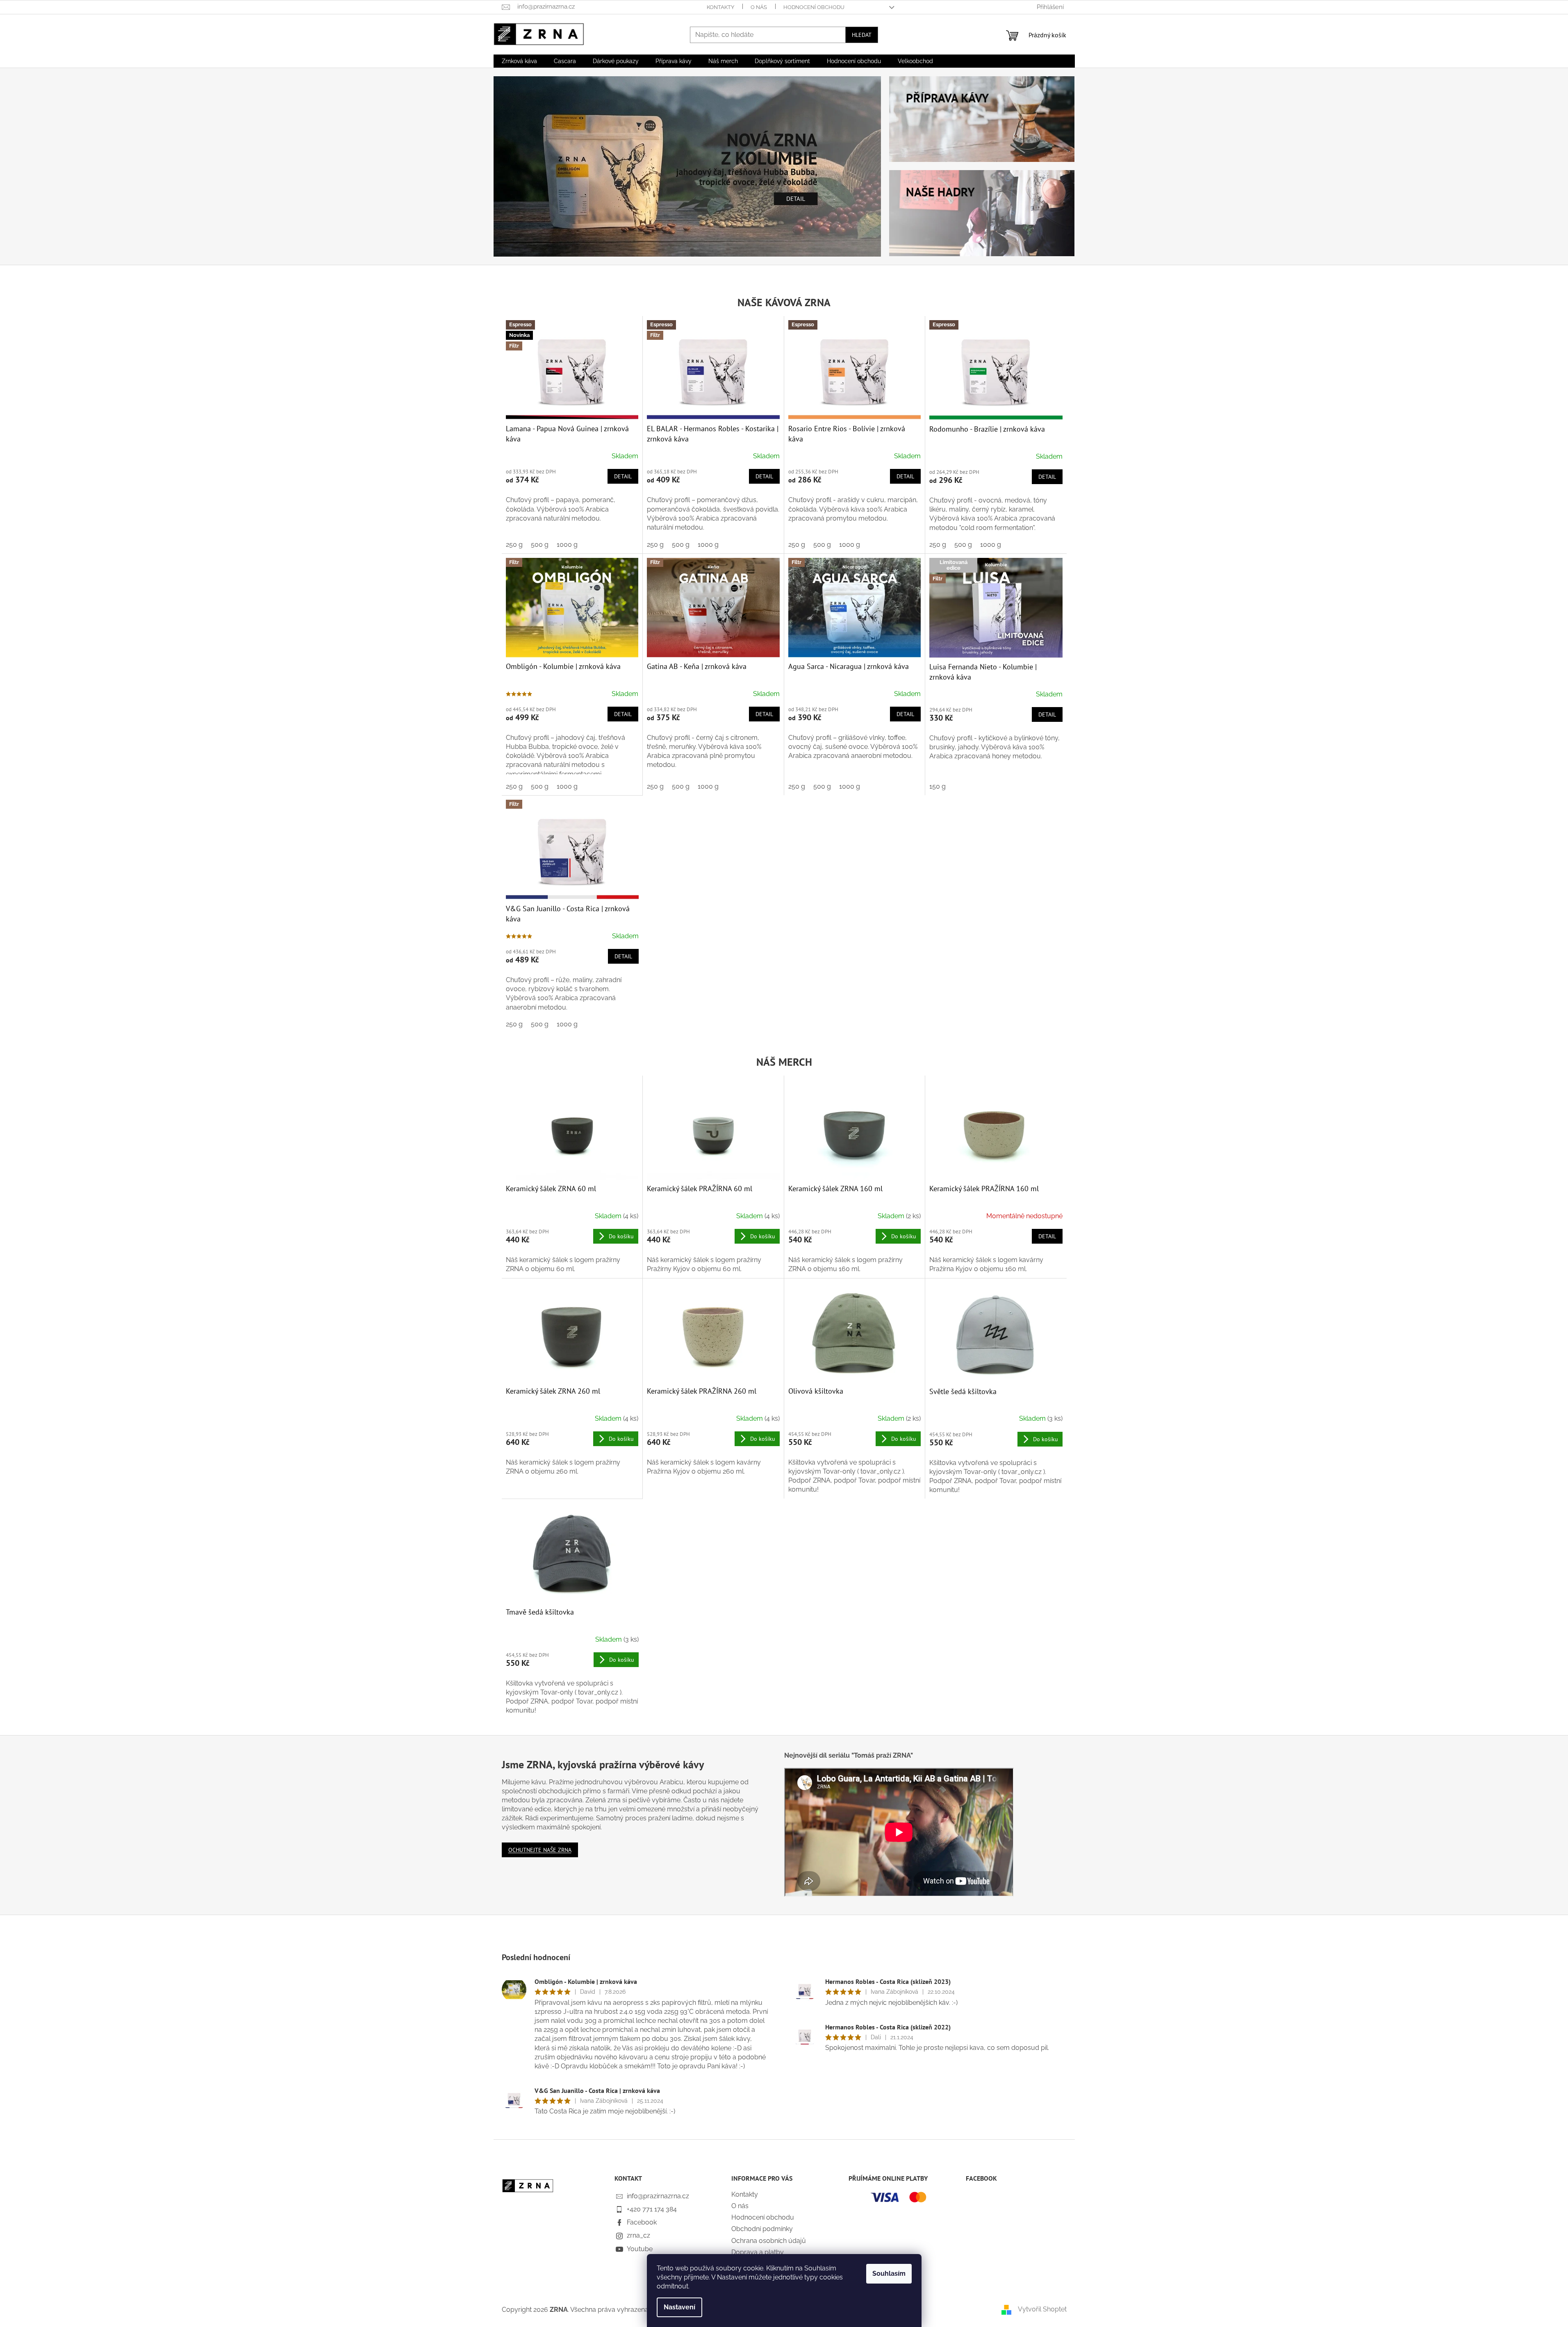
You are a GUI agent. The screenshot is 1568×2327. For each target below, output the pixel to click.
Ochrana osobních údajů (769, 2241)
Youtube (640, 2249)
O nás (759, 7)
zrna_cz (638, 2235)
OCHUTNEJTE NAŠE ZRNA (540, 1850)
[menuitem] (519, 61)
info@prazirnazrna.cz (658, 2196)
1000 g (567, 545)
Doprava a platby (758, 2252)
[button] (523, 166)
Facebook (642, 2222)
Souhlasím (889, 2274)
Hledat (862, 35)
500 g (540, 545)
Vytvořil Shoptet (1042, 2309)
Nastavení (679, 2307)
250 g (514, 545)
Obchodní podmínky (762, 2229)
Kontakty (720, 7)
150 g (938, 786)
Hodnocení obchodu (814, 7)
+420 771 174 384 (652, 2209)
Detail (623, 476)
